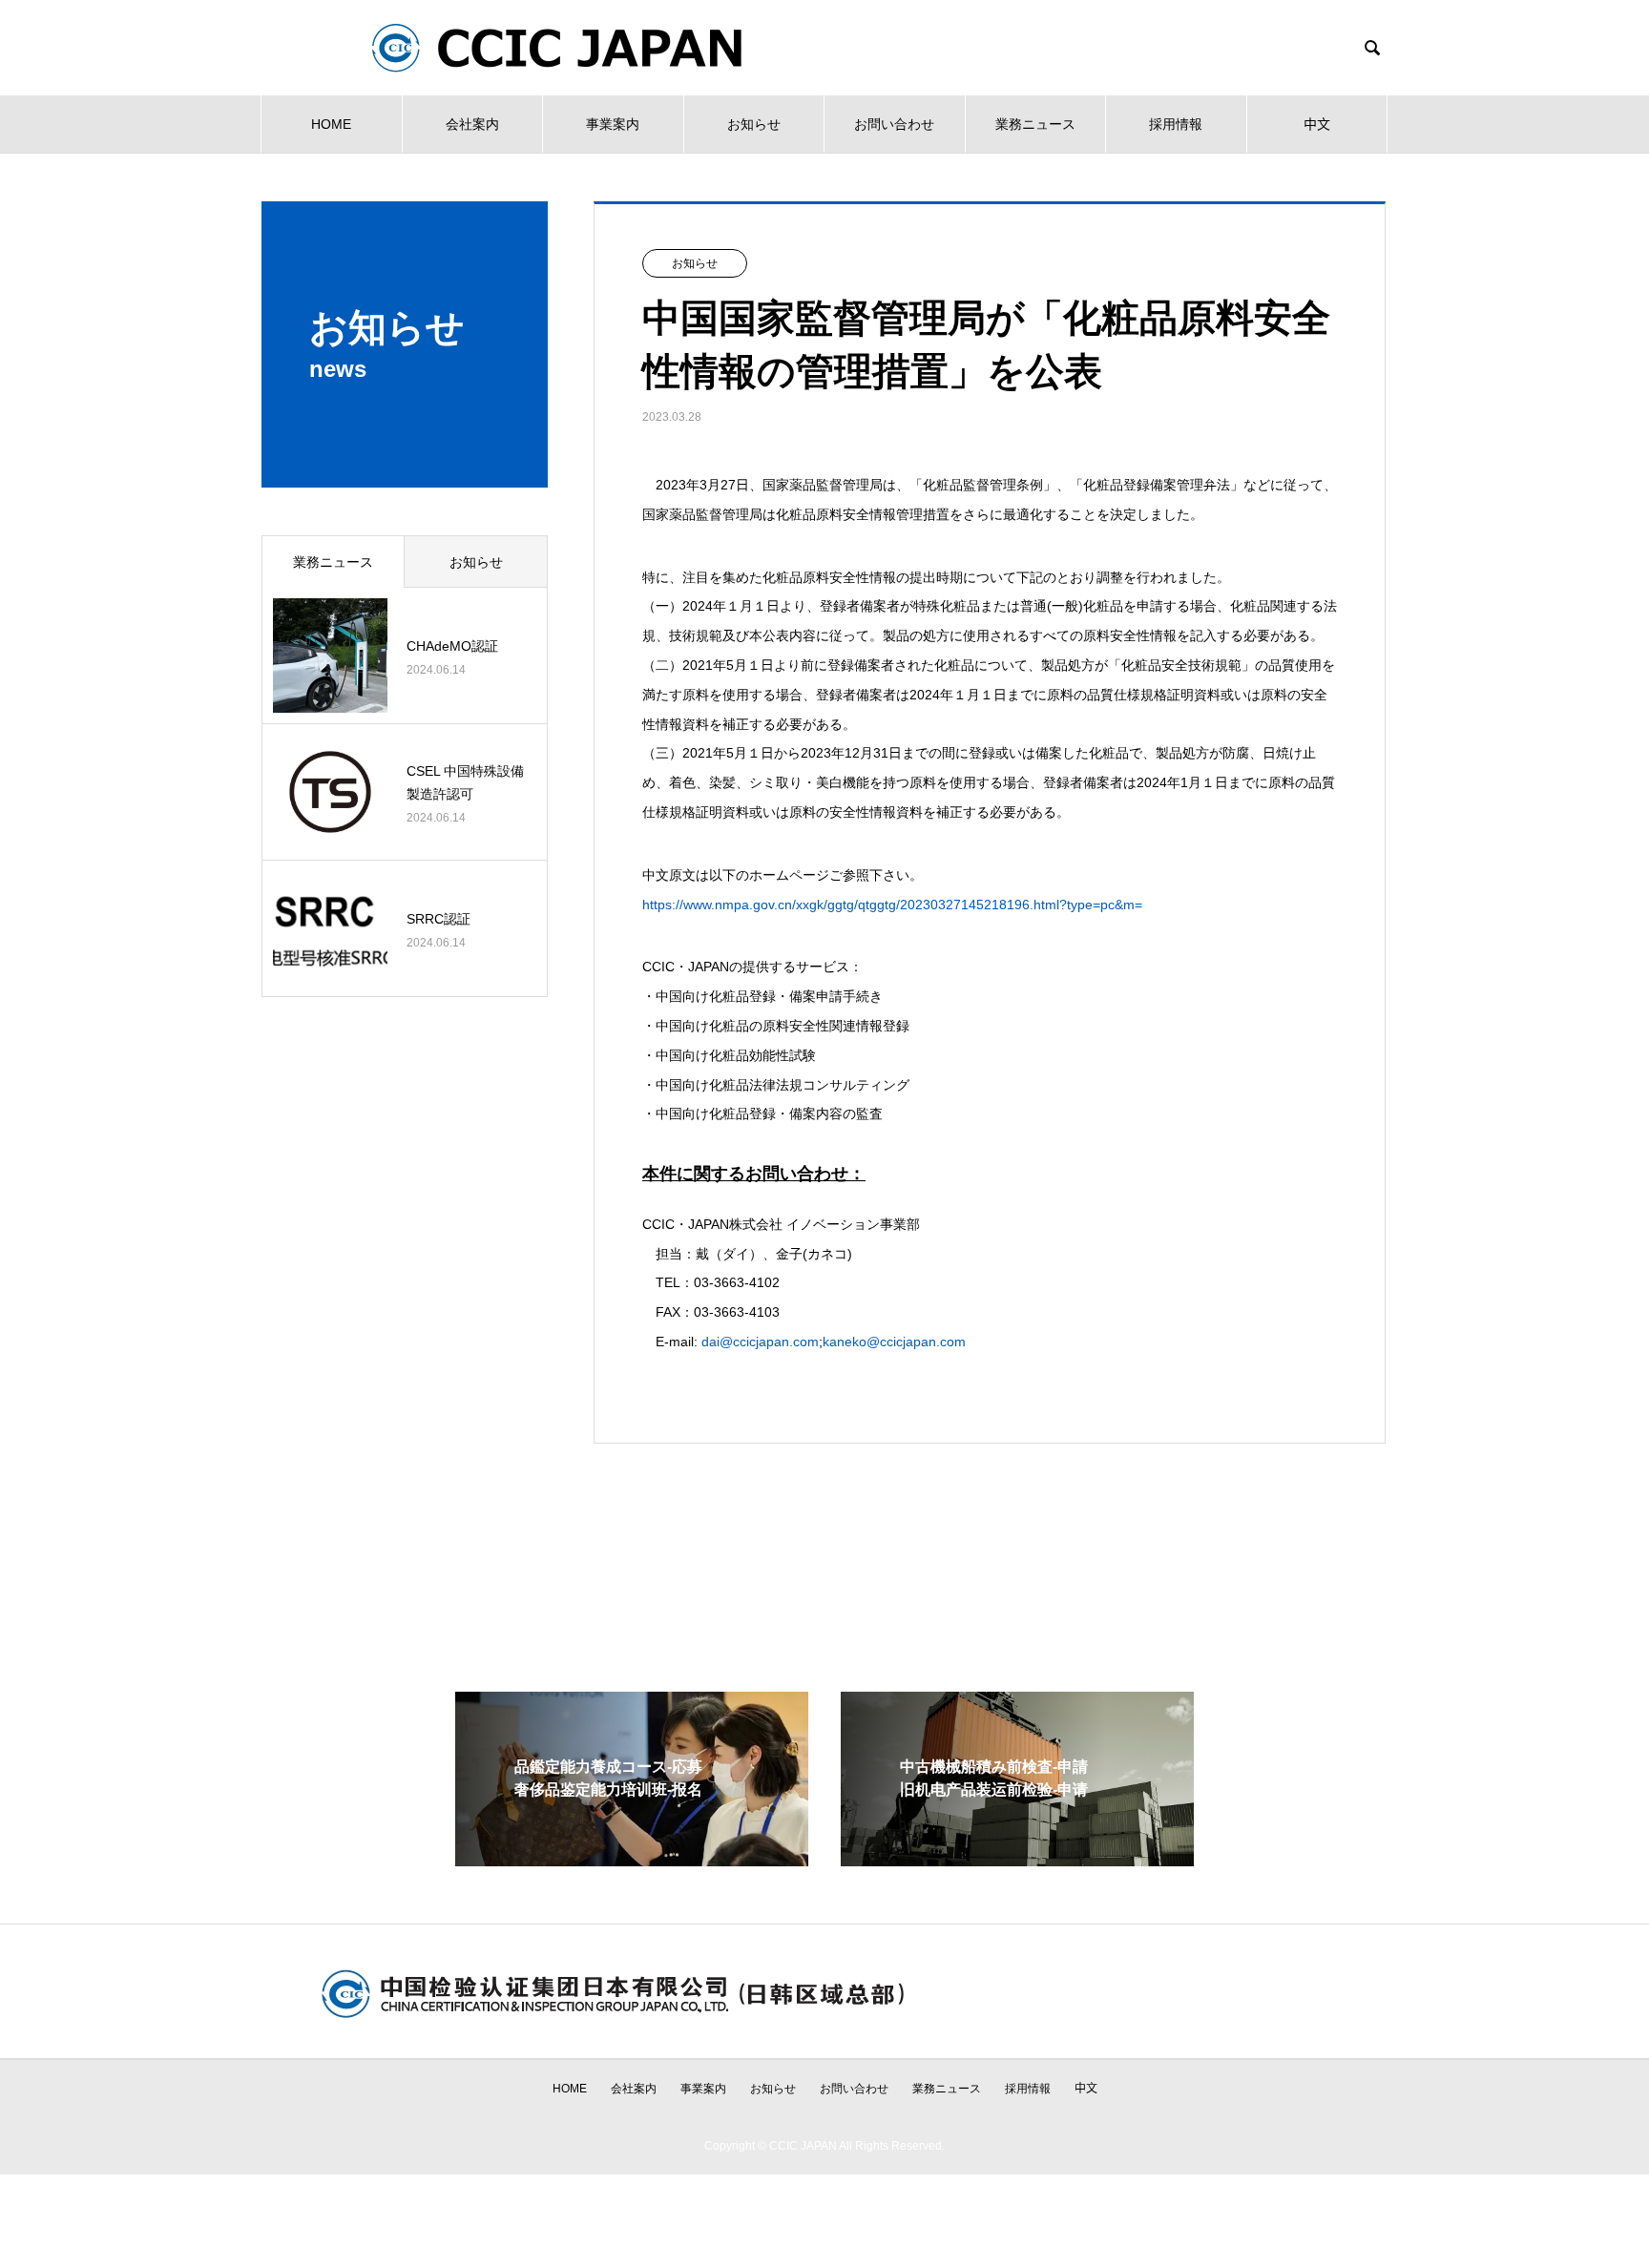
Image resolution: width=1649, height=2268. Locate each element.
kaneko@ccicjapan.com (894, 1342)
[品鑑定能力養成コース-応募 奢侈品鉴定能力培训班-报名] (632, 1858)
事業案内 (613, 124)
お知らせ (754, 124)
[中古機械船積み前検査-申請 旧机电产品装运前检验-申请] (1017, 1858)
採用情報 (1176, 124)
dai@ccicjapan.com (760, 1342)
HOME (331, 124)
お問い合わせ (894, 124)
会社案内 (472, 124)
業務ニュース (1035, 124)
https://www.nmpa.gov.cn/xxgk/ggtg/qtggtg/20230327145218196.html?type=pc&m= (892, 905)
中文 (1317, 124)
